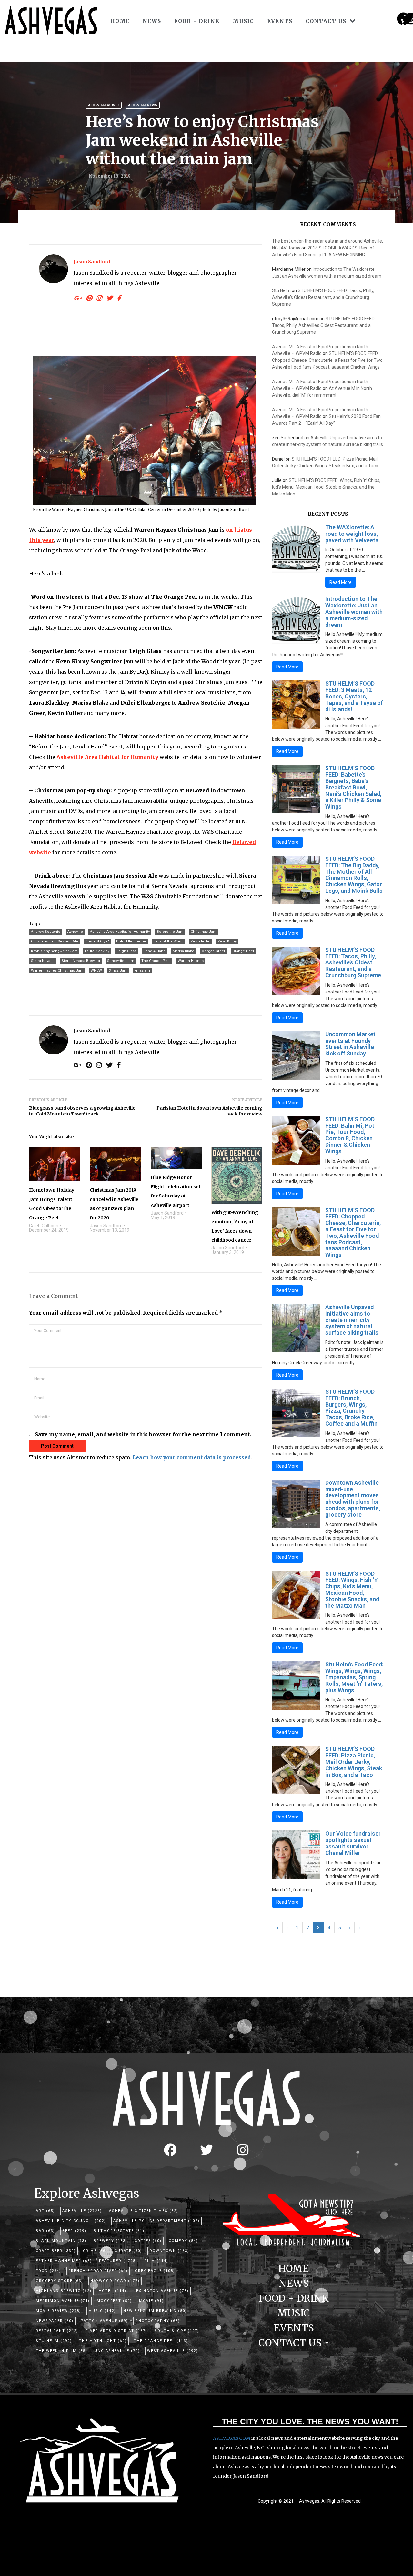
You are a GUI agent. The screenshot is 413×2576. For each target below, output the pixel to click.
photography (158, 2321)
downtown (169, 2251)
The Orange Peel (156, 961)
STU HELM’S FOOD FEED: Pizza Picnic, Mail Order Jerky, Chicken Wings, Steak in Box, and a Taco (354, 1762)
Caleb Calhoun (44, 1226)
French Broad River (98, 2271)
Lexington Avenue (161, 2291)
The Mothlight (103, 2341)
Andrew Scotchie (46, 932)
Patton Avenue (104, 2321)
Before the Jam (170, 932)
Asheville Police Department (156, 2221)
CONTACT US (326, 21)
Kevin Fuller (201, 941)
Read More (341, 582)
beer (74, 2231)
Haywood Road (115, 2281)
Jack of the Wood (168, 941)
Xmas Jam (118, 970)
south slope (177, 2331)
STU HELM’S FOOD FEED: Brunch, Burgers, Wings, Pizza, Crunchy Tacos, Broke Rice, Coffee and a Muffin (351, 1408)
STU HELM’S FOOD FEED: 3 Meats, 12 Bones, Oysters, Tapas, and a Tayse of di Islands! (354, 696)
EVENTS (280, 21)
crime (95, 2251)
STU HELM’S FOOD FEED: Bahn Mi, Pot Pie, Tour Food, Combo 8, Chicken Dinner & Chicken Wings (350, 1135)
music (102, 2311)
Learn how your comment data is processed (192, 1457)
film (156, 2261)
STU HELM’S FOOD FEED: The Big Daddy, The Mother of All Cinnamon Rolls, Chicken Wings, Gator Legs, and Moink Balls (354, 875)
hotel (113, 2291)
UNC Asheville (117, 2351)
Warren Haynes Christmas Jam (57, 970)
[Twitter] (206, 2150)
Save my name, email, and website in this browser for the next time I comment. (143, 1434)
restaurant (57, 2331)
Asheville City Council (71, 2221)
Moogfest (114, 2301)
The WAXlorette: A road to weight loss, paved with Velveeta (352, 534)
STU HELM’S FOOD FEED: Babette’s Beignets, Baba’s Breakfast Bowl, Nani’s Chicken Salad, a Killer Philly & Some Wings (353, 787)
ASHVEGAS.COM (232, 2438)
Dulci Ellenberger (131, 941)
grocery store (60, 2281)
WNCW (96, 970)
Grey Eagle (155, 2271)
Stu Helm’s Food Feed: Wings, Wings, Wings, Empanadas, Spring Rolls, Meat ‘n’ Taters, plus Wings (354, 1677)
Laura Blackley (97, 951)
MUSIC (243, 21)
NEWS (152, 21)
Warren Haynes (191, 961)
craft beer (56, 2251)
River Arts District (116, 2331)
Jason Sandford (92, 262)
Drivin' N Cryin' (97, 941)
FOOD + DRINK (197, 21)
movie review (59, 2311)
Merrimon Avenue (63, 2301)
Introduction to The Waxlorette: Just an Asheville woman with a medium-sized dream (354, 612)
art (45, 2211)
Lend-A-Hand (155, 951)
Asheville (75, 932)
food (49, 2271)
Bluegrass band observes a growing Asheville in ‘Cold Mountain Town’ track (82, 1111)
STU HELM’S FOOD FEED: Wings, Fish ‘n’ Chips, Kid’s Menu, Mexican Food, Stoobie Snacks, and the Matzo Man (326, 487)
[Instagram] (411, 19)
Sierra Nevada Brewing (81, 961)
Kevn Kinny (227, 941)
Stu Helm (281, 290)
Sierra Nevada (43, 961)
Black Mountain (61, 2241)
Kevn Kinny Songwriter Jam (54, 951)
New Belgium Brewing (155, 2311)
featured (118, 2261)
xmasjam (142, 970)
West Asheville (173, 2351)
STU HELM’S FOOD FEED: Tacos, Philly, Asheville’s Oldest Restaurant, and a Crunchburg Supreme (323, 297)
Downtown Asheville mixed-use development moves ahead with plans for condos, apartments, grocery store (353, 1499)
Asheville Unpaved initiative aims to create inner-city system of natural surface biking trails (352, 1320)
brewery (111, 2241)
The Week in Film (62, 2351)
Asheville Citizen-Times (144, 2211)
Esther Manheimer (64, 2261)
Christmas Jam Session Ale (55, 941)
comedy (183, 2241)
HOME (120, 21)
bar (45, 2231)
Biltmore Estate (119, 2231)
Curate (128, 2251)
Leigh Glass (126, 951)
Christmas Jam (204, 932)
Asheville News (143, 105)
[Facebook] (170, 2150)
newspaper (55, 2321)
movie (151, 2301)
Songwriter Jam (121, 961)
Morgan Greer (213, 951)
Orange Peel (243, 951)
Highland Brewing (64, 2291)
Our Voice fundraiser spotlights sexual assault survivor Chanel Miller (353, 1843)
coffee (148, 2241)
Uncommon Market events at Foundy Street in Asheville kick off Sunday (350, 1044)
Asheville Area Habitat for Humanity (120, 932)
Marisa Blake (183, 951)
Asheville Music (104, 105)
